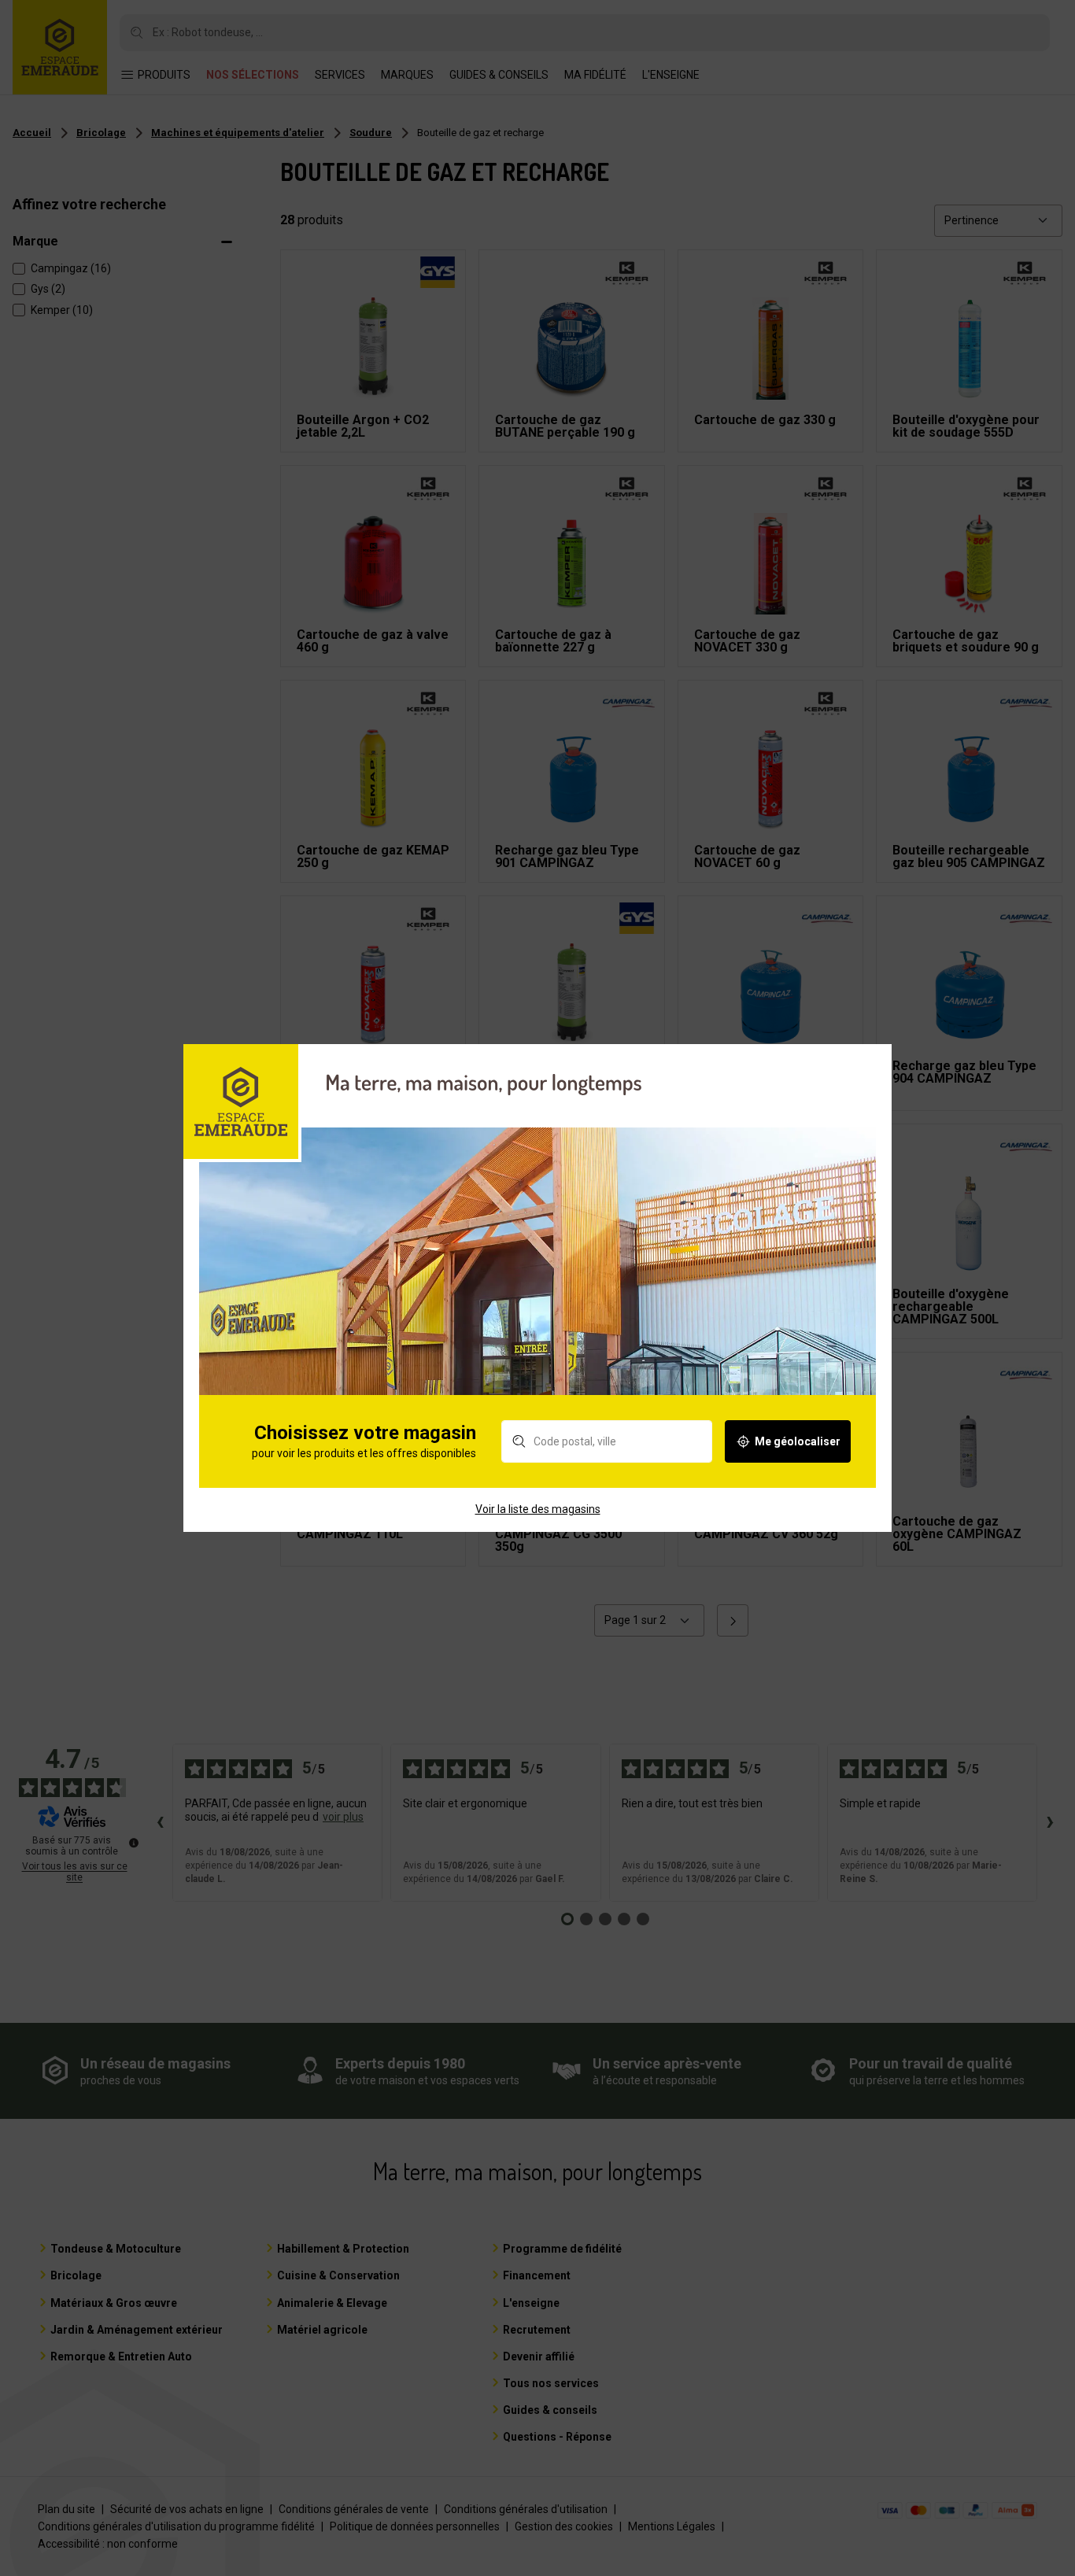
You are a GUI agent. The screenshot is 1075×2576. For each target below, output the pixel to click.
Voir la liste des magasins (538, 1509)
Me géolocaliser (798, 1441)
